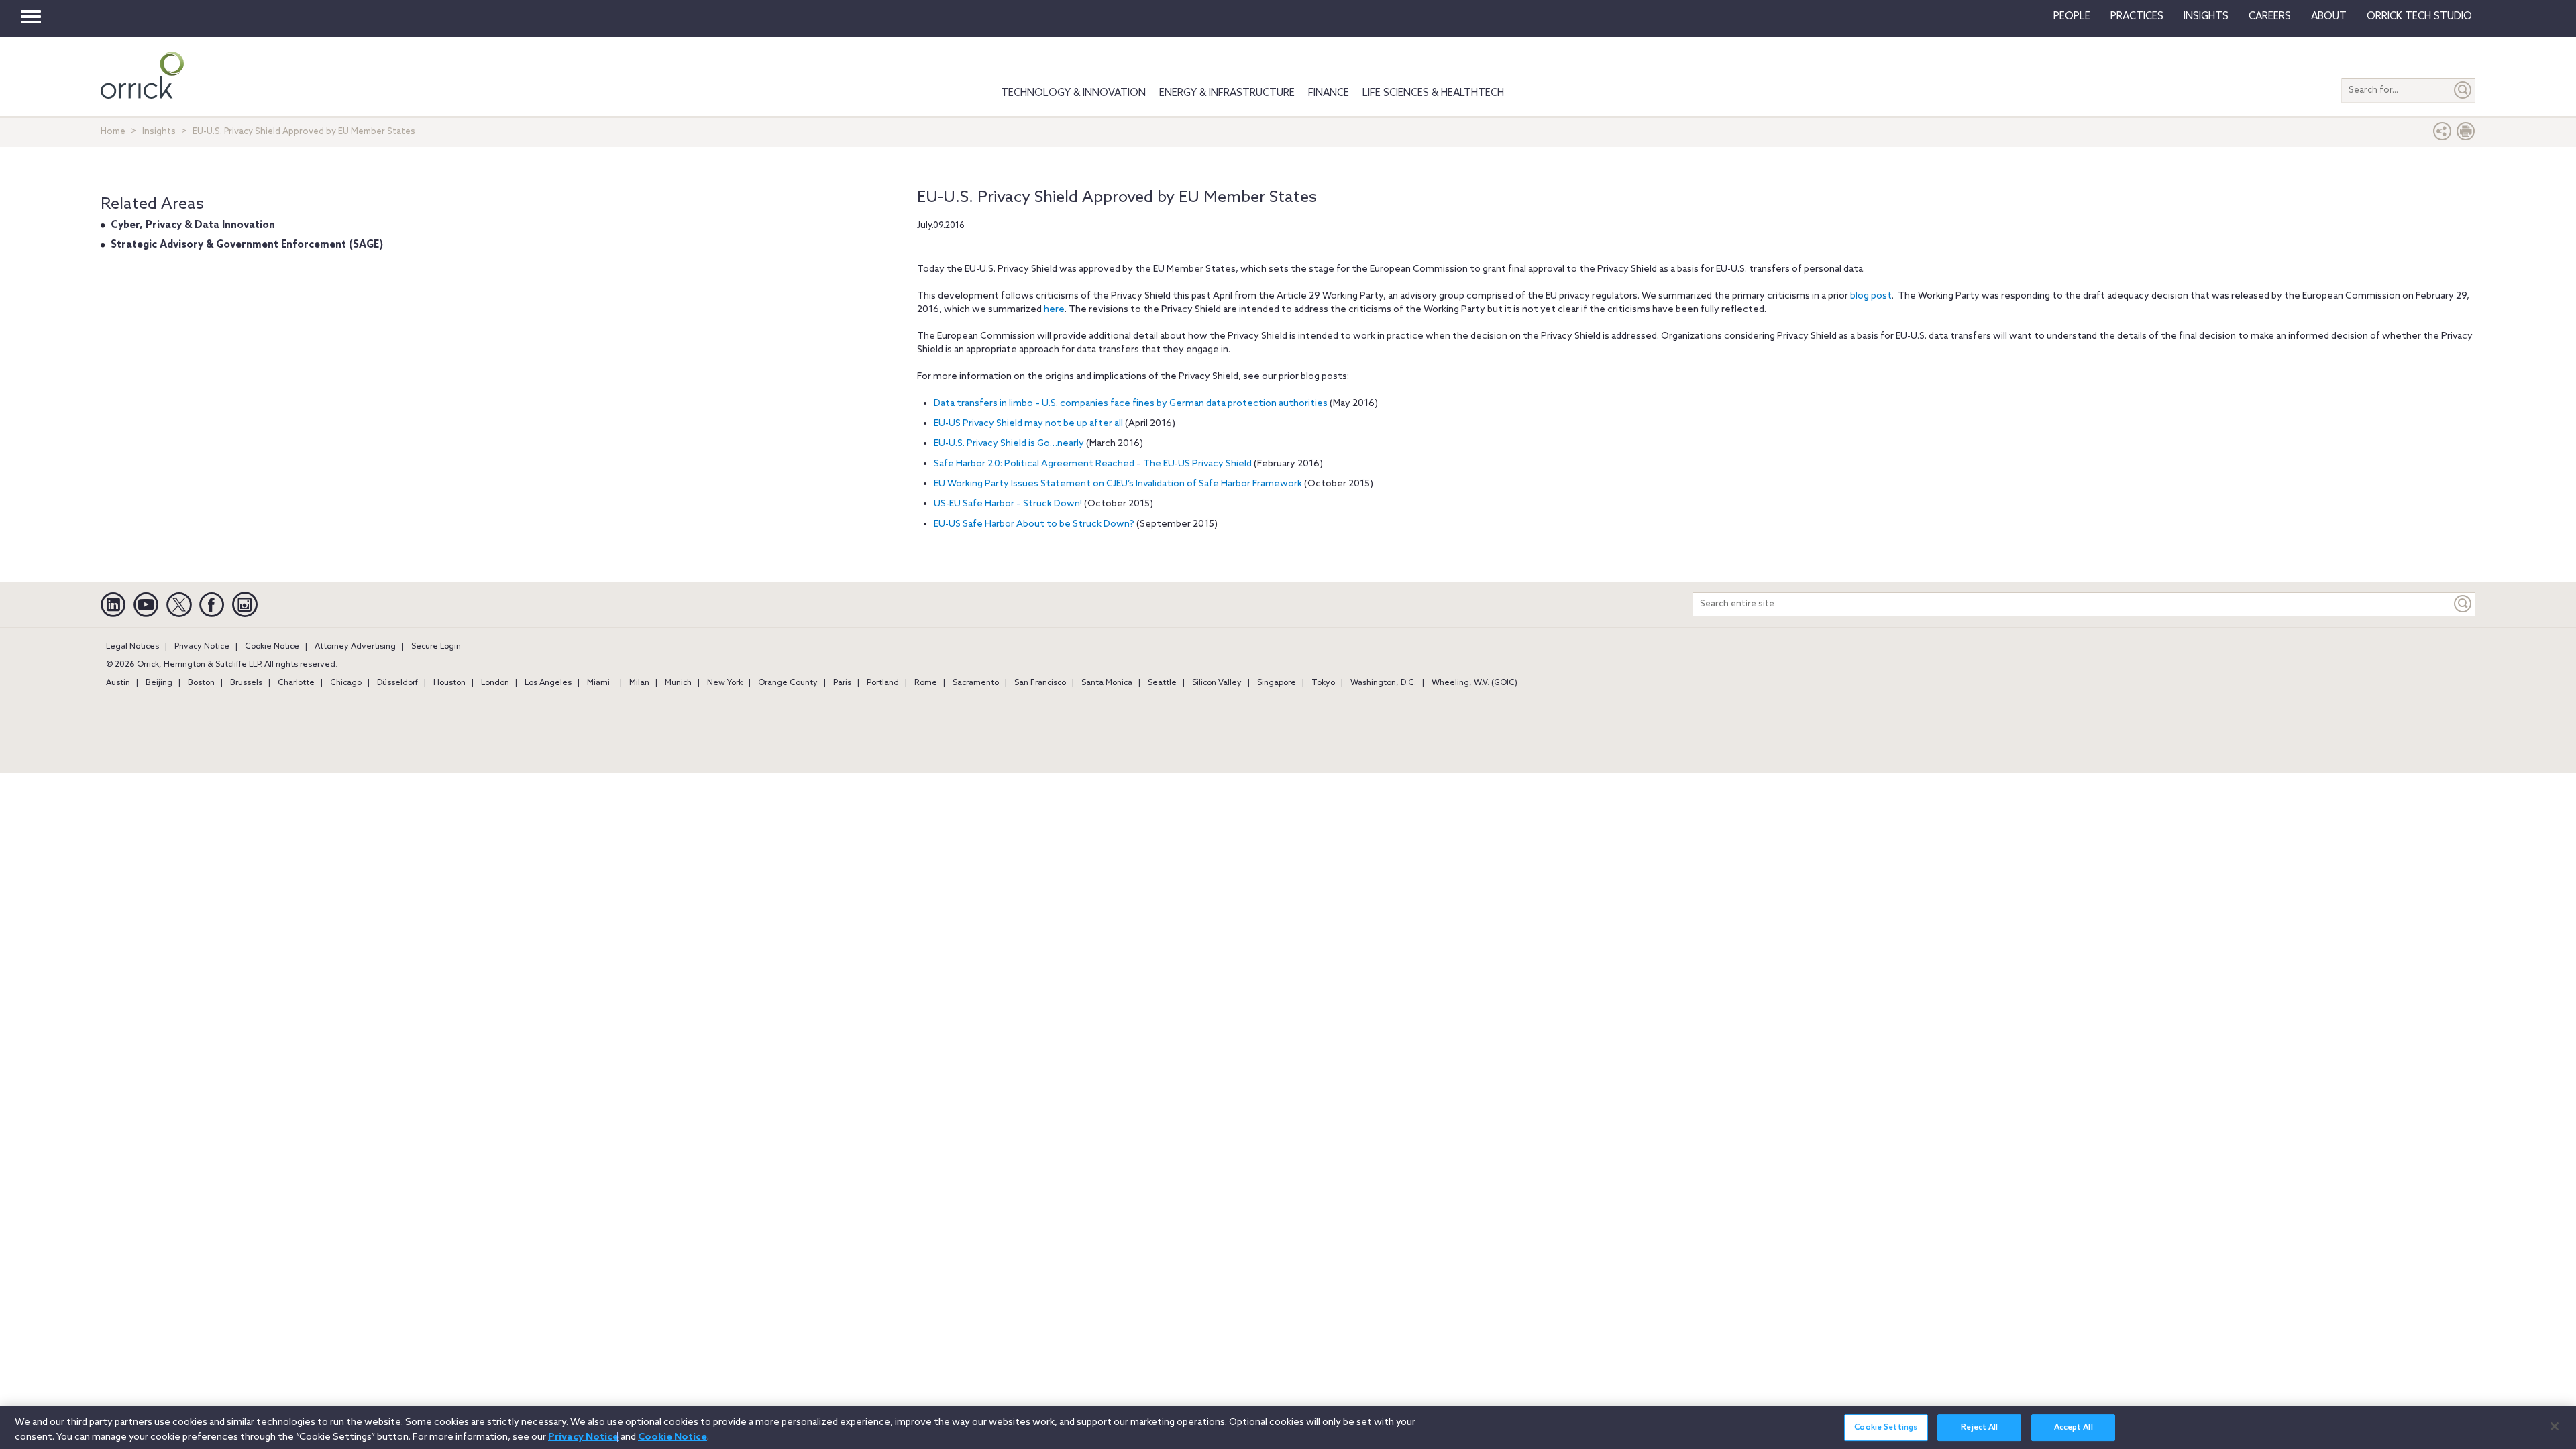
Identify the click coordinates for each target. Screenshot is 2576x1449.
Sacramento (976, 683)
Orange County (788, 683)
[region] (1288, 1428)
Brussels (246, 683)
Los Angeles (548, 683)
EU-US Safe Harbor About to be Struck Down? (1035, 524)
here (1054, 310)
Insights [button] (2206, 17)
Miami (598, 683)
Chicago (346, 683)
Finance (1329, 93)
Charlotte (296, 683)
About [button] (2329, 17)
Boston (201, 683)
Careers (2270, 17)
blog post (1871, 296)
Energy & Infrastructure (1227, 93)
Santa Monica (1107, 683)
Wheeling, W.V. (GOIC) (1474, 683)
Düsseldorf (397, 683)
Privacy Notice (202, 647)
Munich (678, 683)
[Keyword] (2463, 604)
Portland (883, 683)
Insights (159, 132)
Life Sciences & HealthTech (1433, 93)
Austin (118, 683)
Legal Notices (132, 647)
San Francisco (1040, 683)
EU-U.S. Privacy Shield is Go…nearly (1009, 444)
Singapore (1277, 683)
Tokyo (1323, 683)
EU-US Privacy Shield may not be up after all (1028, 424)
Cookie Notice (272, 647)
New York (725, 683)
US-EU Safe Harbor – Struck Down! (1008, 504)
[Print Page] (2466, 135)
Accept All (2074, 1428)
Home (113, 132)
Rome (926, 683)
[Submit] (2463, 90)
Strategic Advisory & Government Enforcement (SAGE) (247, 245)
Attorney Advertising (355, 647)
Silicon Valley (1217, 683)
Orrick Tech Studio (2419, 17)
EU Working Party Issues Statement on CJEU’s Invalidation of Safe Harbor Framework (1118, 484)
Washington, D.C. (1383, 683)
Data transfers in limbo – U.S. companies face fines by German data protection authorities (1131, 404)
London (495, 683)
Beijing (159, 683)
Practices (2137, 17)
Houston (449, 683)
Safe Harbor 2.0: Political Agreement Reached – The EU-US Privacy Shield (1093, 464)
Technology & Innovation (1073, 93)
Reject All (1979, 1428)
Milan (639, 683)
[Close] (2555, 1426)
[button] (2443, 135)
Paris (842, 683)
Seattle (1162, 683)
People (2072, 17)
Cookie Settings (1886, 1428)
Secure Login (436, 647)
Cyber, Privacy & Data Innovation (193, 225)
